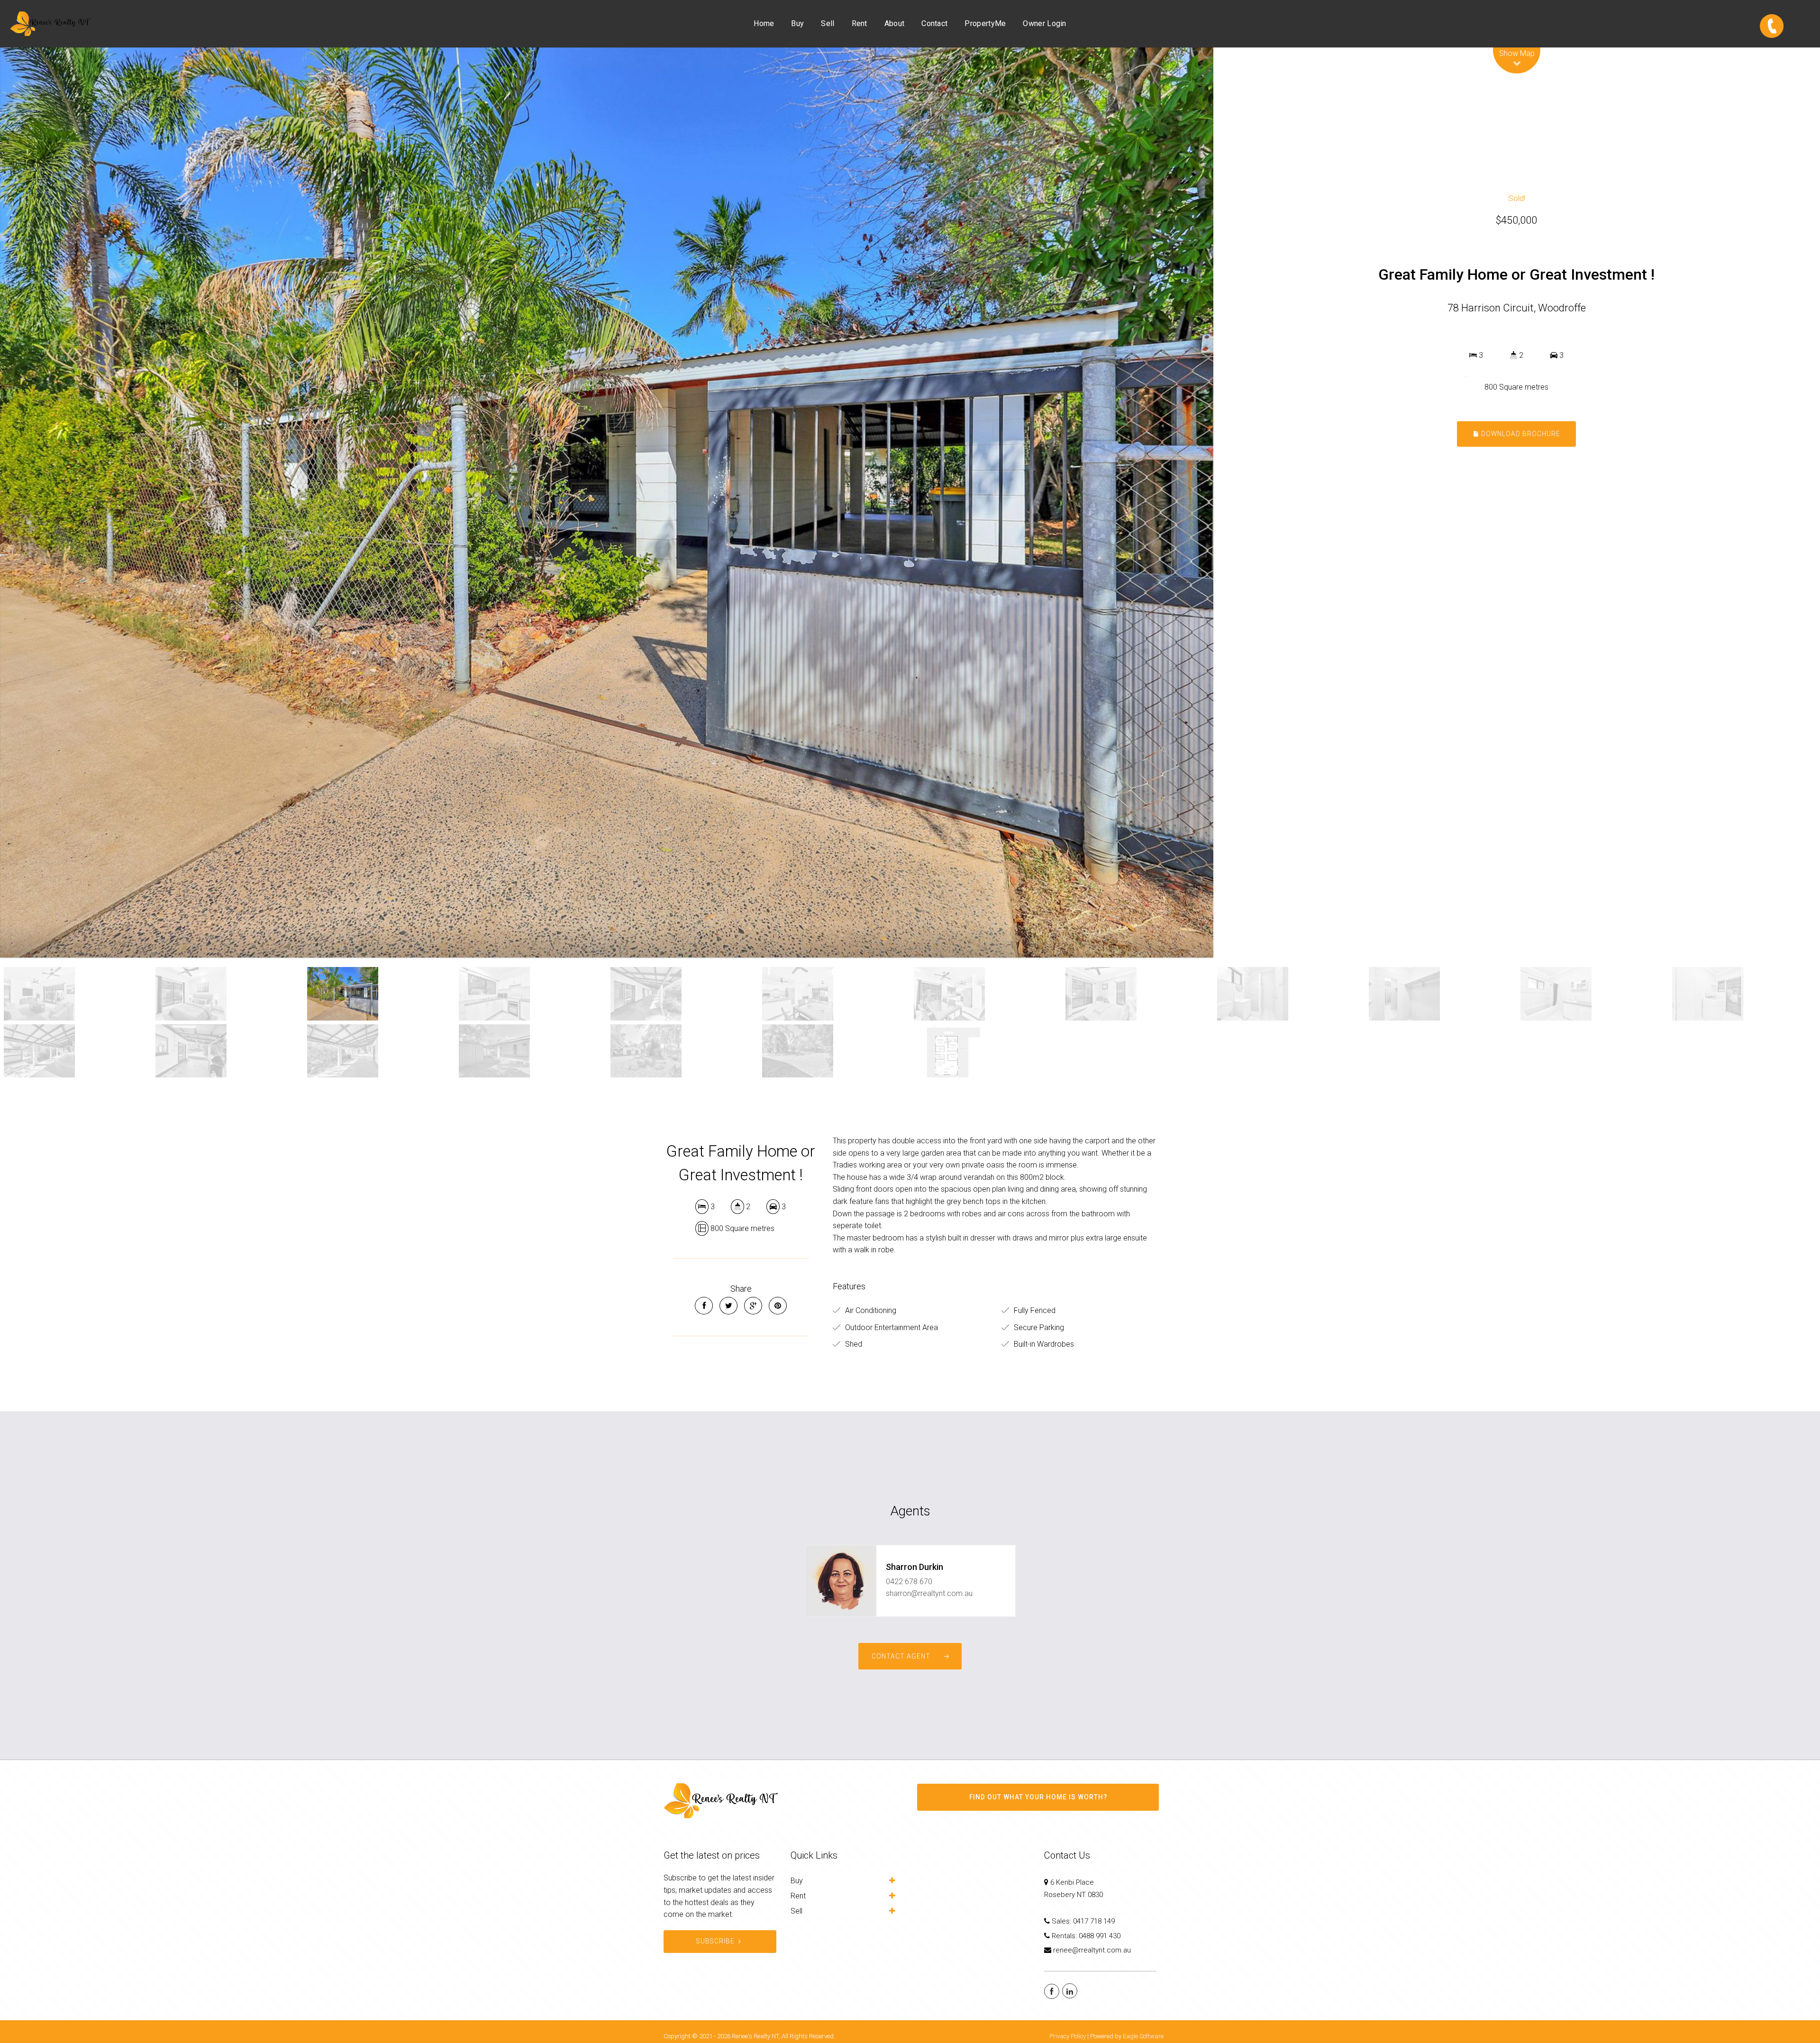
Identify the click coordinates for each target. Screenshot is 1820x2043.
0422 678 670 (909, 1582)
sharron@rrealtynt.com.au (929, 1593)
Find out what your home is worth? (1038, 1797)
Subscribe (715, 1941)
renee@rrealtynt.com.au (1092, 1950)
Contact (934, 23)
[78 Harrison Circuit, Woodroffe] (607, 502)
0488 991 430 (1100, 1936)
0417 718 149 (1094, 1921)
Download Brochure (1520, 434)
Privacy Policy (1068, 2036)
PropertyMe (985, 23)
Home (764, 23)
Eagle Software (1143, 2036)
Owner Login (1044, 23)
